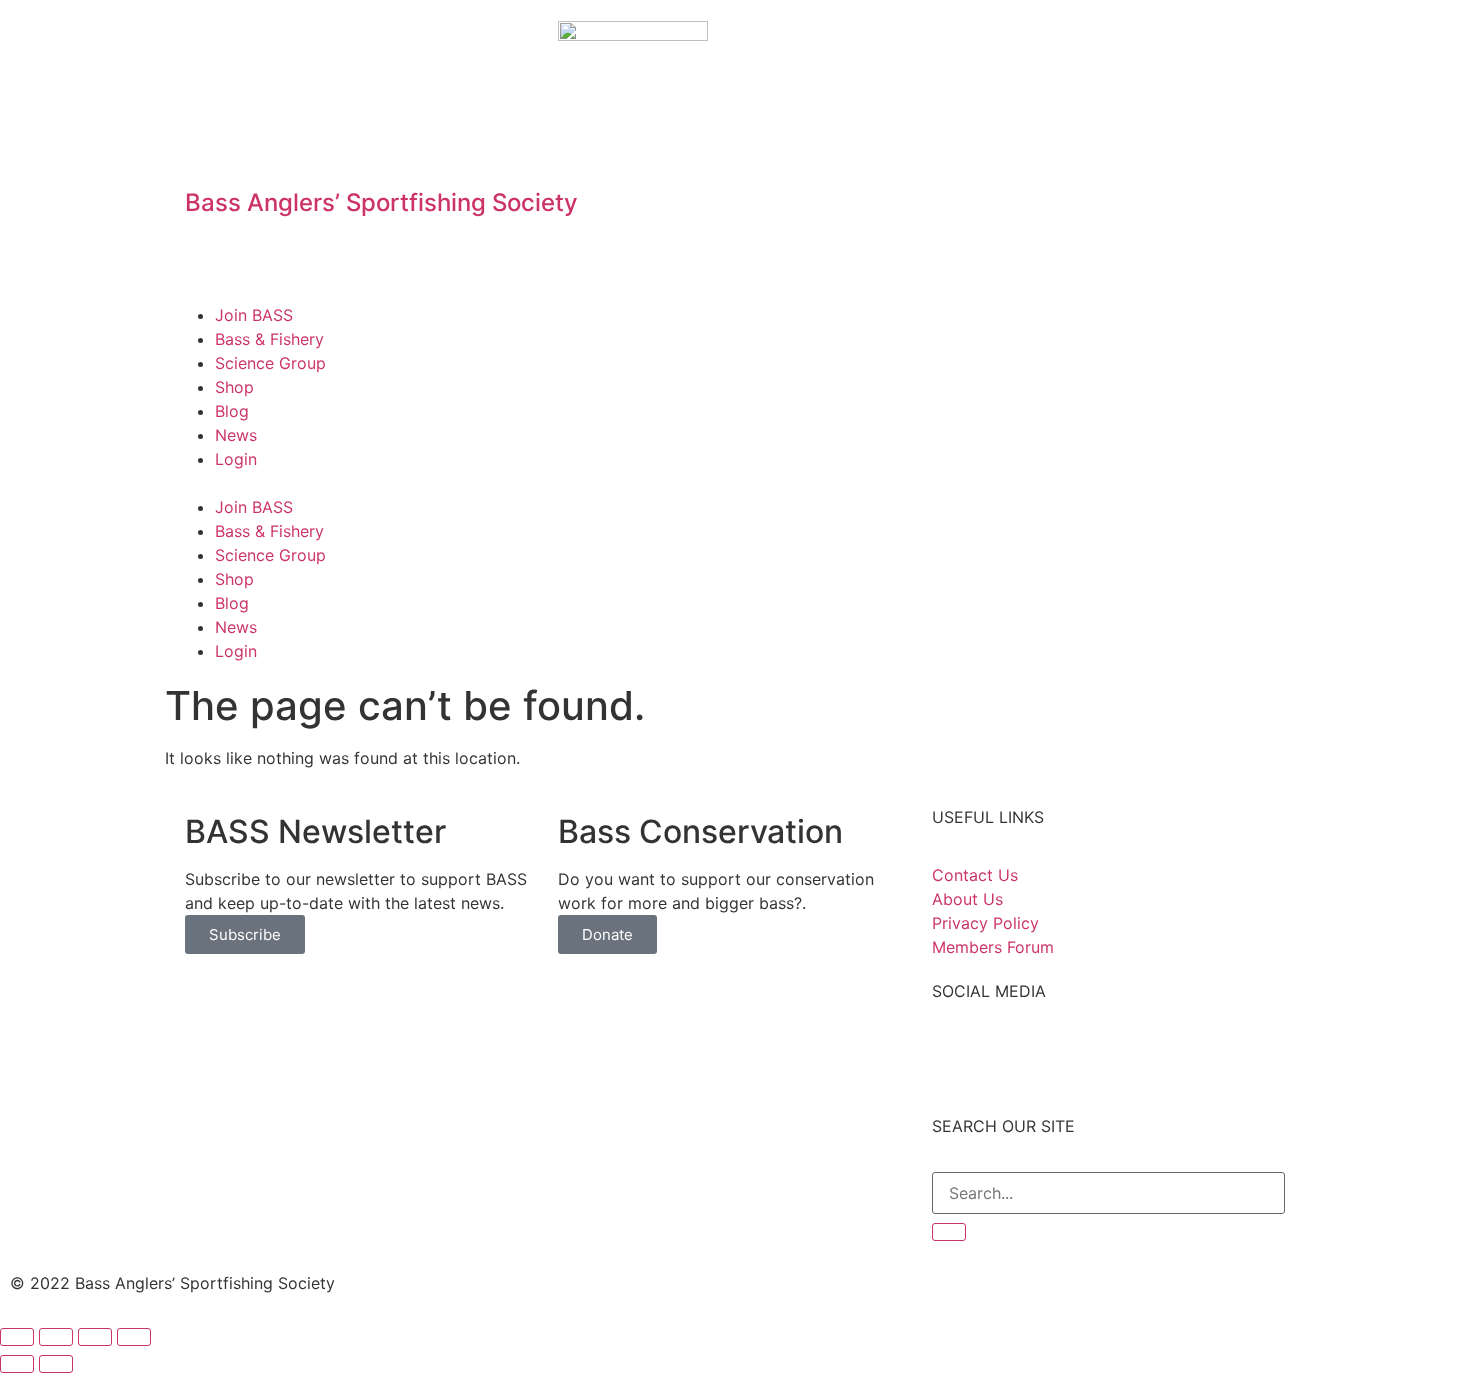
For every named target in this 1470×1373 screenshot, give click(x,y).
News (236, 435)
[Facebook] (957, 46)
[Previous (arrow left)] (17, 1364)
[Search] (949, 1232)
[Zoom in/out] (134, 1337)
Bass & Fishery (269, 339)
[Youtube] (1067, 46)
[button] (735, 483)
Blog (232, 411)
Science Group (270, 363)
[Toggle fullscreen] (95, 1337)
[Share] (56, 1337)
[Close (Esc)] (17, 1337)
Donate (607, 934)
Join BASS (254, 315)
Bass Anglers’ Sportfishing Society (381, 202)
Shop (234, 387)
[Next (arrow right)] (56, 1364)
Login (236, 459)
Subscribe (245, 934)
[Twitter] (1012, 46)
